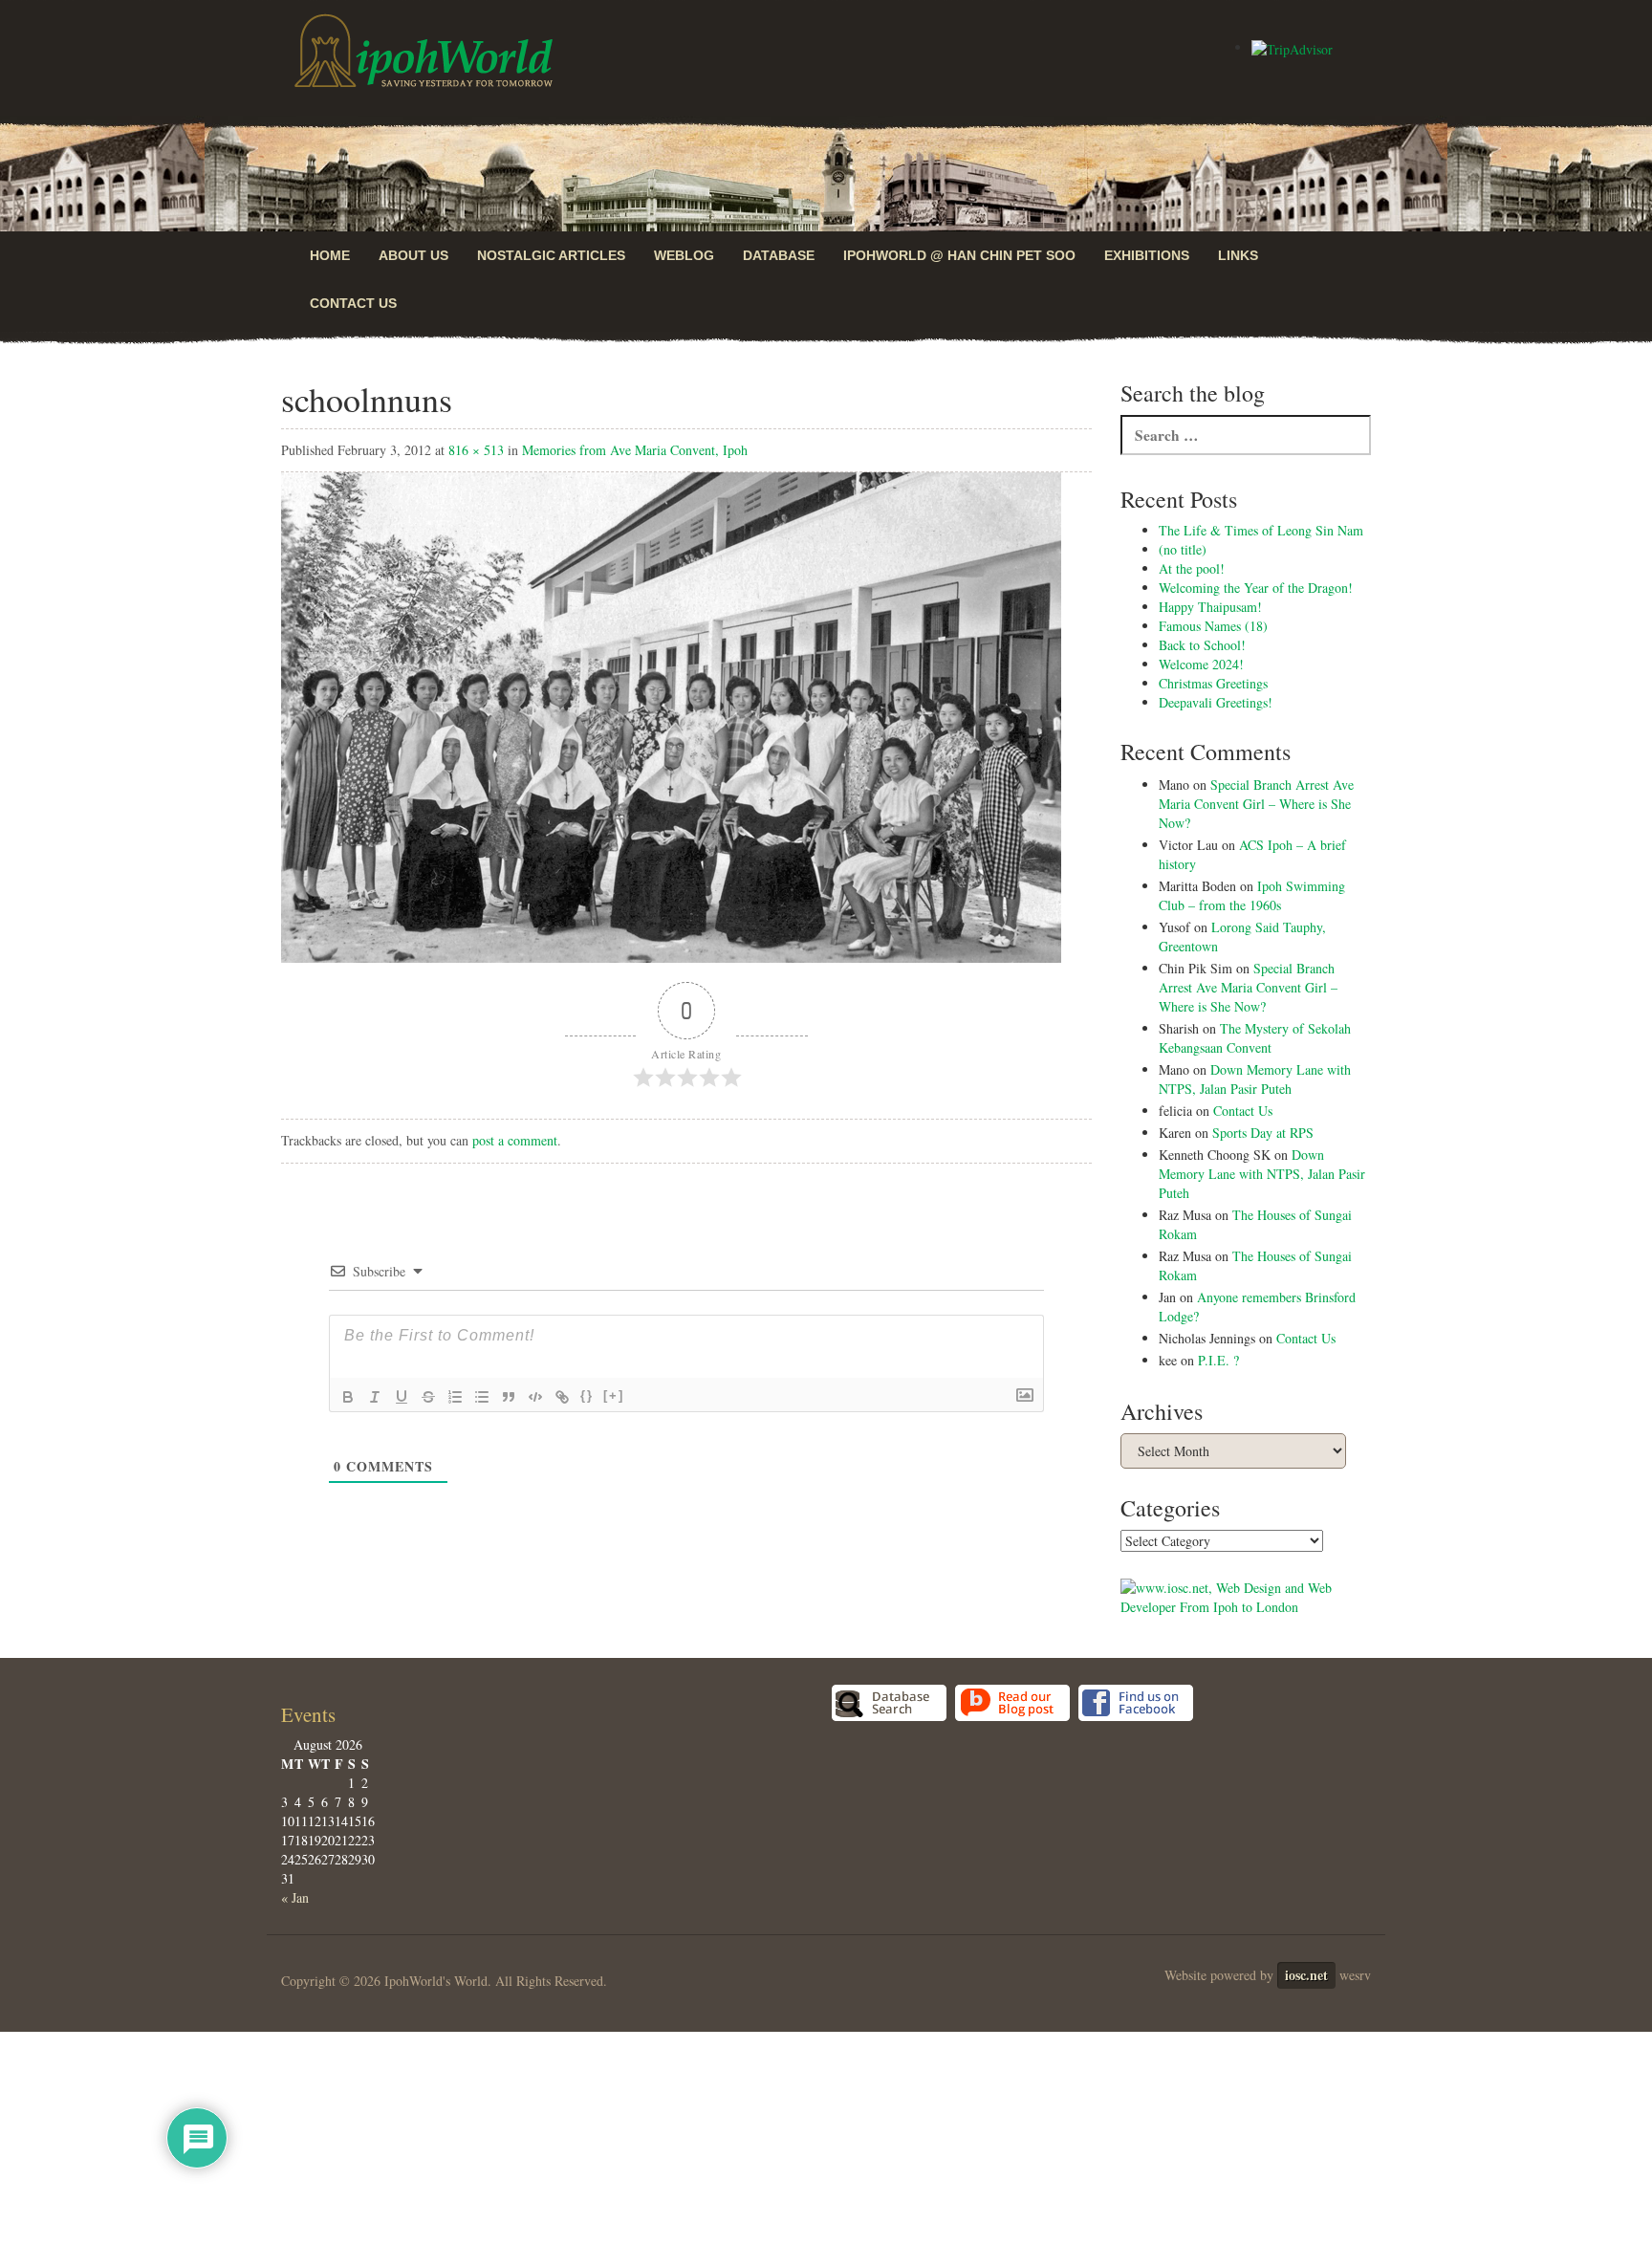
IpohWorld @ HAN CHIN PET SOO (959, 255)
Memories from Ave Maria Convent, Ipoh (635, 450)
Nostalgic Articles (551, 255)
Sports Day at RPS (1263, 1133)
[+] (614, 1395)
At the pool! (1192, 568)
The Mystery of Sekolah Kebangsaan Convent (1255, 1038)
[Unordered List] (482, 1397)
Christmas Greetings (1213, 683)
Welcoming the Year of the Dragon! (1256, 588)
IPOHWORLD (424, 51)
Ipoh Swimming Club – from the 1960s (1252, 895)
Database (779, 255)
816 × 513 (476, 450)
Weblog (684, 255)
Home (330, 255)
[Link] (562, 1397)
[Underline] (402, 1397)
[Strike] (428, 1397)
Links (1238, 255)
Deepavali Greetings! (1216, 702)
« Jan (295, 1897)
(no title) (1183, 549)
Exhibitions (1147, 255)
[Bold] (348, 1397)
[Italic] (375, 1397)
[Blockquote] (509, 1397)
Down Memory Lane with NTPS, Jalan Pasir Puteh (1255, 1079)
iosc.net (1306, 1975)
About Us (413, 255)
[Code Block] (535, 1397)
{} (587, 1395)
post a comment (515, 1140)
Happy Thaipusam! (1210, 607)
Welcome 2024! (1201, 664)
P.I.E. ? (1218, 1360)
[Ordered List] (455, 1397)
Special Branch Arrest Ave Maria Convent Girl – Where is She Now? (1256, 804)
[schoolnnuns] (671, 716)
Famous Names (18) (1213, 626)
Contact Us (353, 303)
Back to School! (1202, 645)
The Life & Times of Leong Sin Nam (1261, 530)
